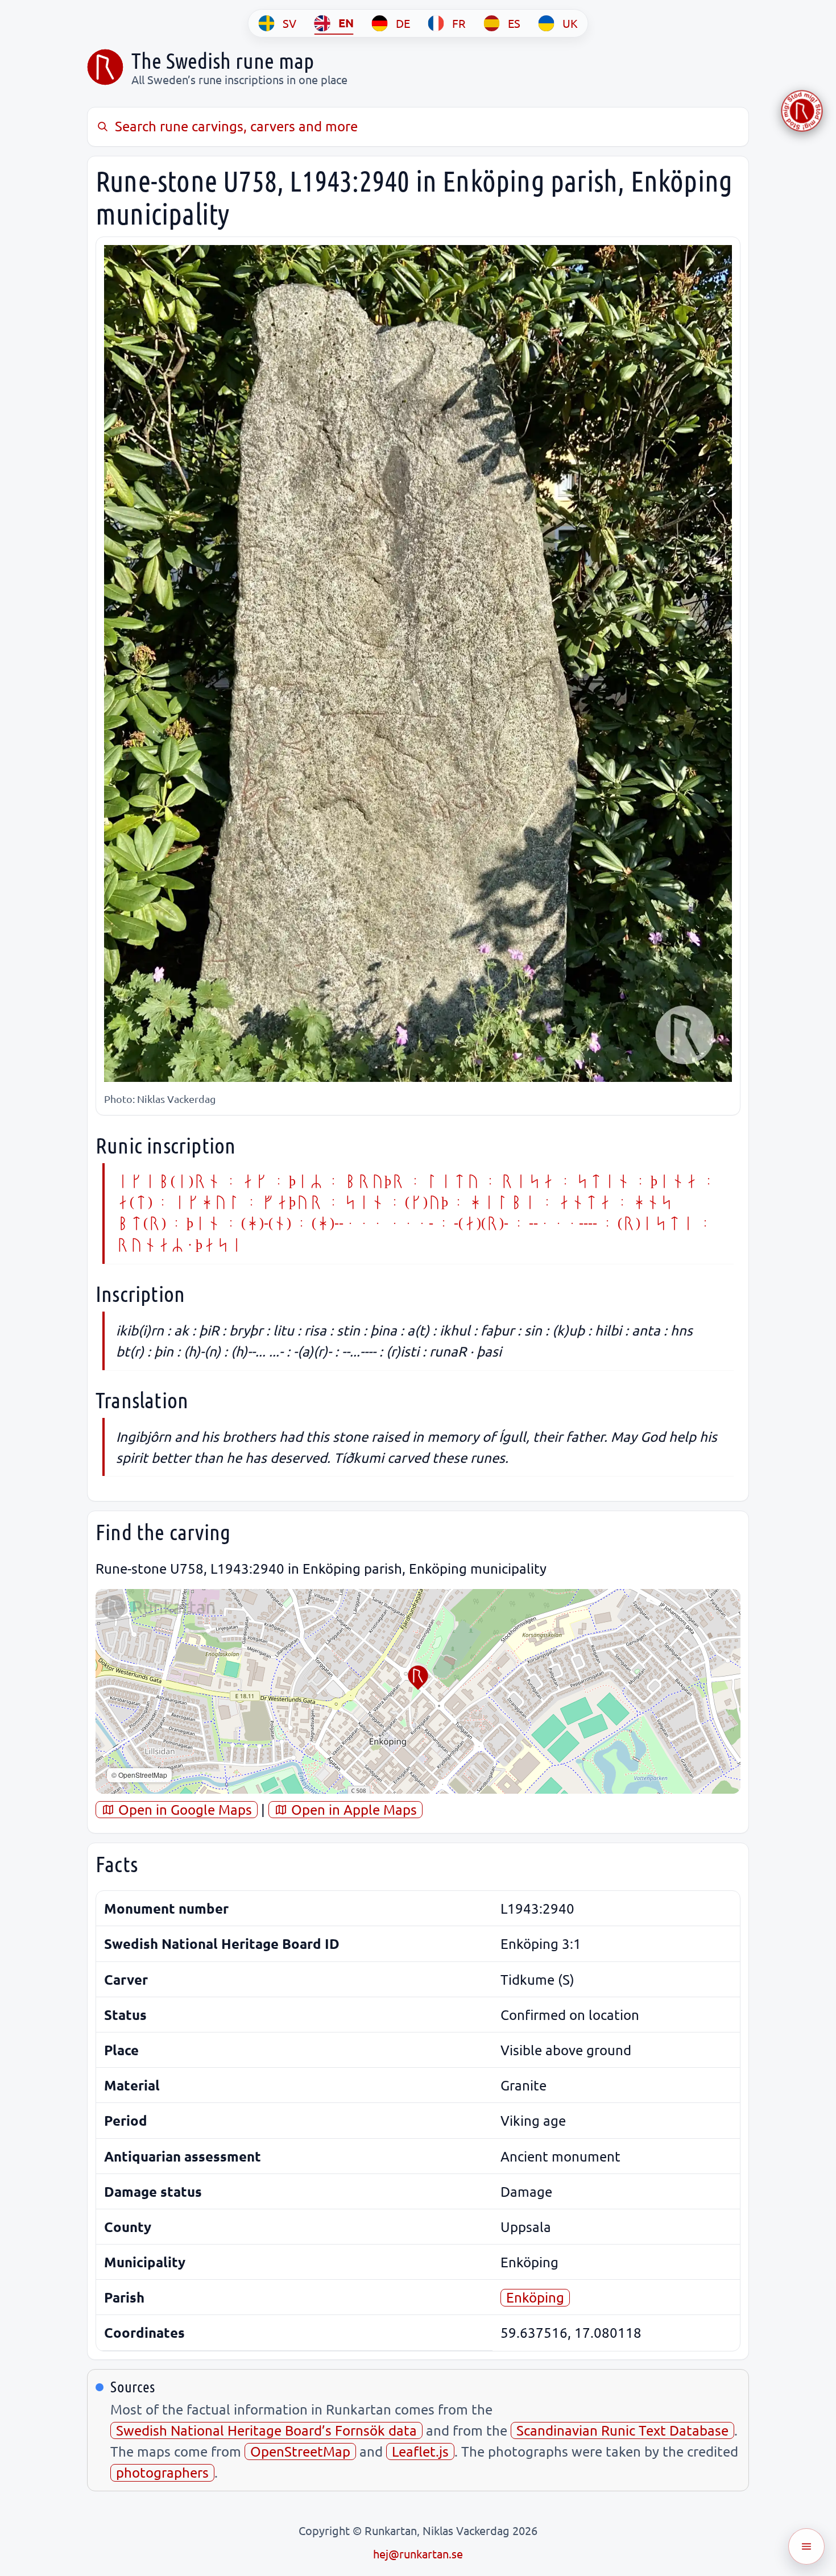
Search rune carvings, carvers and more (236, 126)
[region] (418, 1691)
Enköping (535, 2297)
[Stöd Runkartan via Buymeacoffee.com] (802, 111)
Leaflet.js (420, 2451)
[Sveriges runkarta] (105, 67)
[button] (418, 1678)
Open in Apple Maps (352, 1809)
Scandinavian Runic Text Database (622, 2430)
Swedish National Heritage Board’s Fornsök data (266, 2430)
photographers (162, 2472)
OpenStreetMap (300, 2451)
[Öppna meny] (806, 2546)
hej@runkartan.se (418, 2554)
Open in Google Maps (183, 1809)
